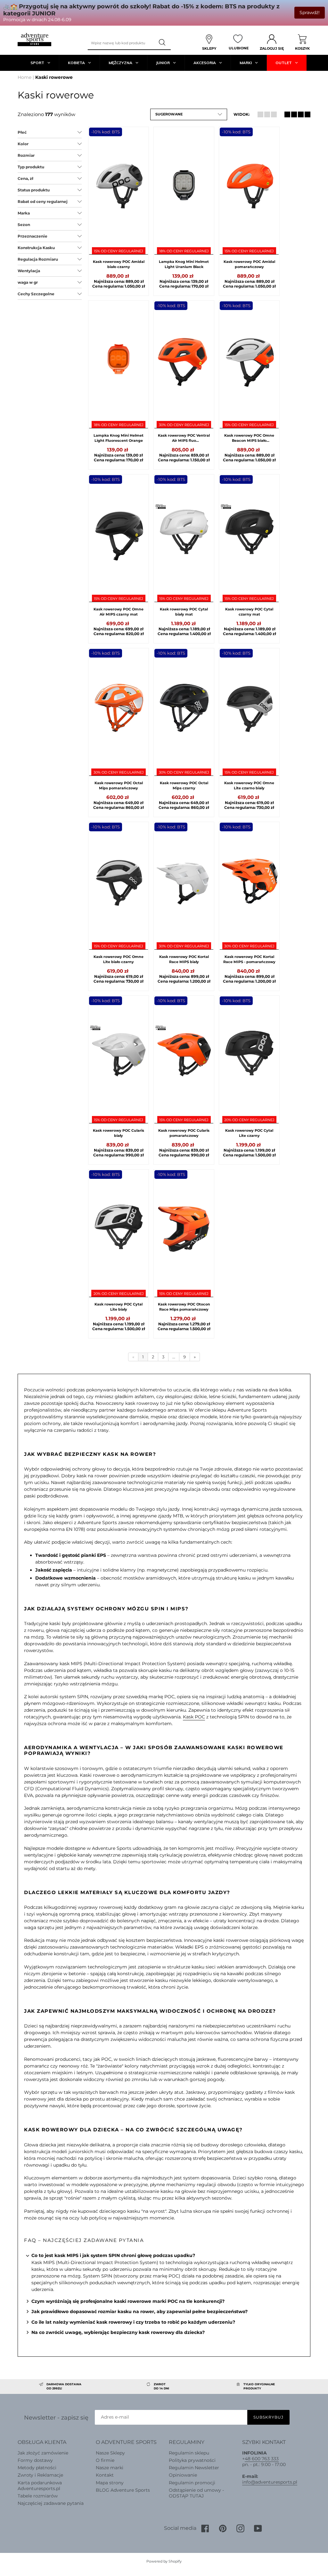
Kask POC (194, 1717)
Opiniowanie (183, 2475)
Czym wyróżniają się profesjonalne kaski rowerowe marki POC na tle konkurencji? (128, 2301)
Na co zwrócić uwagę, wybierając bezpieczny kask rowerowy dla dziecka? (118, 2332)
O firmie (105, 2460)
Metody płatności (37, 2468)
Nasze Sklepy (110, 2453)
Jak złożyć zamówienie (43, 2453)
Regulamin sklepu (189, 2453)
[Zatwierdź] (163, 43)
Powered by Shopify (164, 2561)
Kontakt (105, 2475)
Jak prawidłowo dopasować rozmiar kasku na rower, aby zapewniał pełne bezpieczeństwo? (139, 2312)
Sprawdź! (310, 13)
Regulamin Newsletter (194, 2468)
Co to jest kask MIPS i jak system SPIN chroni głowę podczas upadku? (113, 2255)
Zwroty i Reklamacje (40, 2475)
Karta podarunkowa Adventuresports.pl (40, 2486)
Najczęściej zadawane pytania (51, 2503)
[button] (189, 114)
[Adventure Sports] (34, 40)
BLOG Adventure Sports (123, 2490)
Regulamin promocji (192, 2483)
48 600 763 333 (262, 2459)
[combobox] (121, 43)
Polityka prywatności (192, 2460)
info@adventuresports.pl (270, 2482)
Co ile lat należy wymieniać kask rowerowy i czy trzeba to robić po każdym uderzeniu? (133, 2322)
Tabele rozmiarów (38, 2496)
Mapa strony (110, 2483)
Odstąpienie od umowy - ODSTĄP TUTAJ (196, 2493)
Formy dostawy (35, 2460)
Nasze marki (110, 2468)
